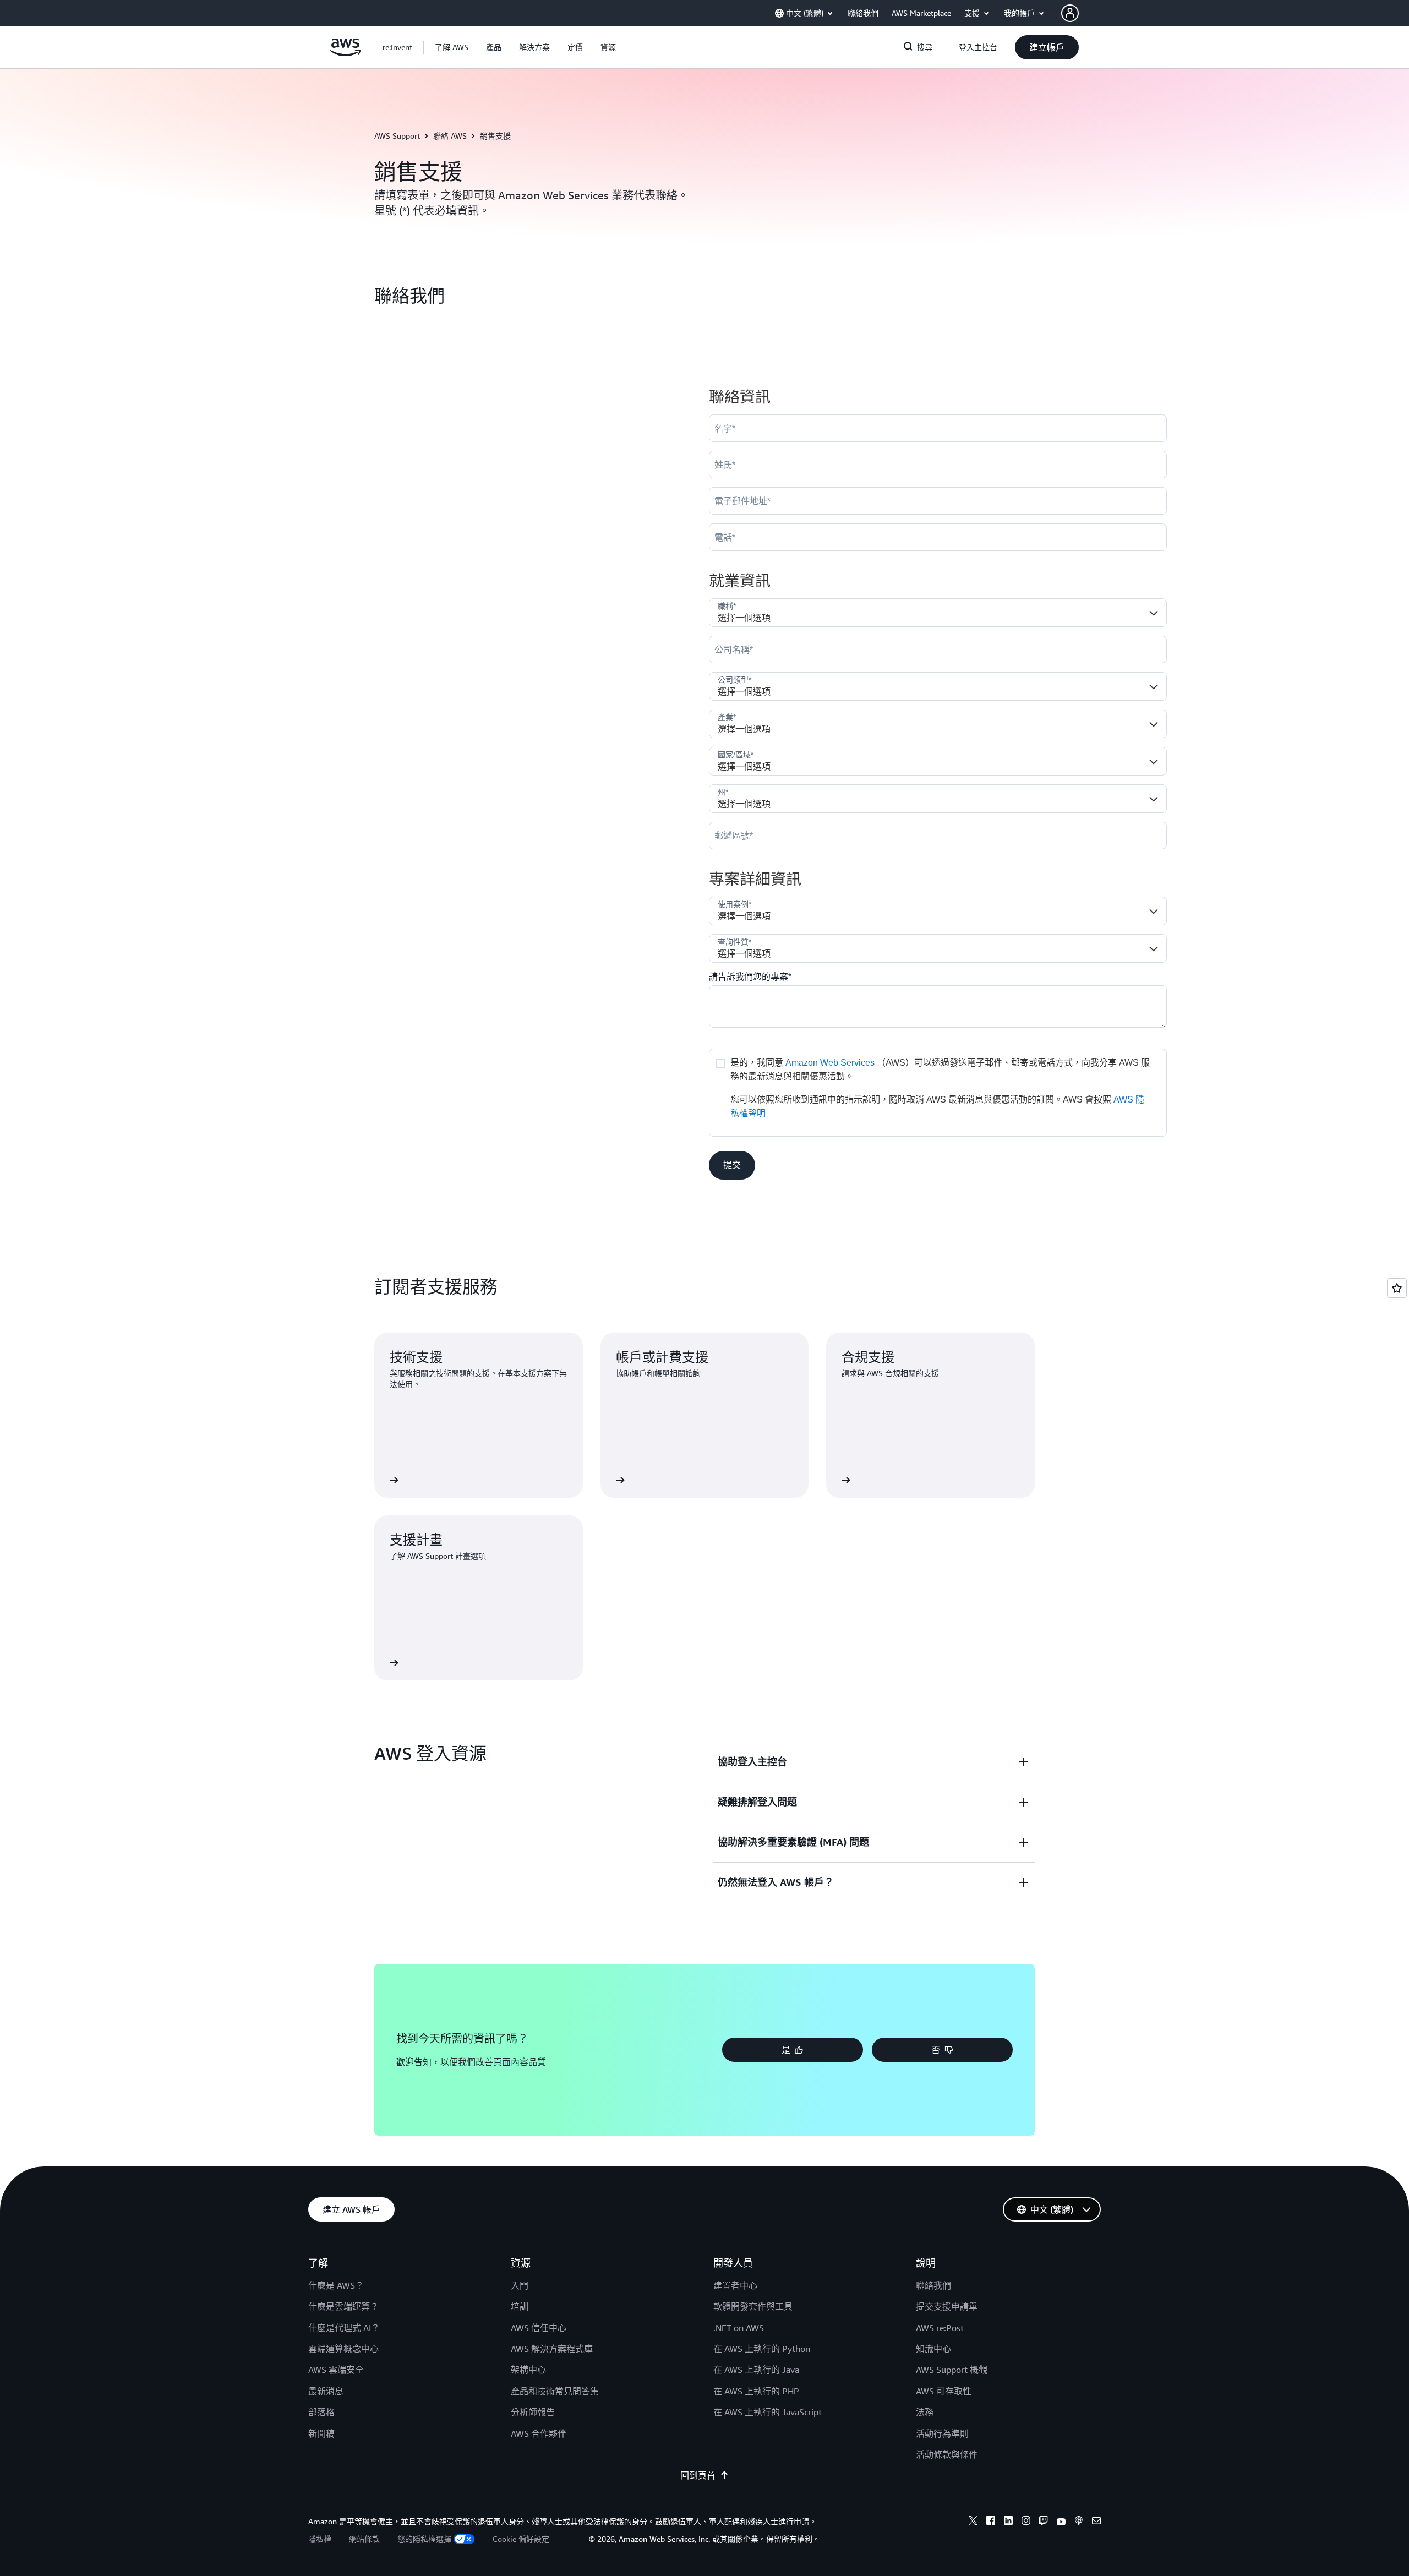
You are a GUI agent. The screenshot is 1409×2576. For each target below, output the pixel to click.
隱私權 (320, 2539)
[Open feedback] (1397, 1288)
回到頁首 (698, 2475)
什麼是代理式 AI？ (344, 2328)
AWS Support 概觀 (952, 2370)
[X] (973, 2522)
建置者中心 (735, 2285)
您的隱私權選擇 (424, 2539)
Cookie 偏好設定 (521, 2539)
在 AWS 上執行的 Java (756, 2370)
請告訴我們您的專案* (750, 977)
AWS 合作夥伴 (539, 2433)
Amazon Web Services (830, 1063)
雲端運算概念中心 (343, 2349)
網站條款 (364, 2539)
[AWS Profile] (1070, 13)
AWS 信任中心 (539, 2328)
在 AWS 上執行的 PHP (756, 2391)
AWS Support (397, 136)
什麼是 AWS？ (336, 2285)
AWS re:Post (940, 2328)
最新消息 (326, 2391)
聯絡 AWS (450, 136)
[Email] (1096, 2522)
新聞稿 (321, 2433)
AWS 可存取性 (944, 2391)
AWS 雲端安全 (336, 2370)
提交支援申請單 (947, 2306)
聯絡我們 (933, 2285)
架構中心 (528, 2370)
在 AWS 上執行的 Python (762, 2349)
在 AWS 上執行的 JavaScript (768, 2412)
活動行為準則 (942, 2433)
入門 (520, 2285)
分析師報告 (533, 2412)
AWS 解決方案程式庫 (552, 2349)
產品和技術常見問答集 (555, 2391)
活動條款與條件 (947, 2454)
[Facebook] (991, 2522)
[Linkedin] (1008, 2522)
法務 (925, 2412)
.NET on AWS (739, 2328)
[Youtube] (1061, 2522)
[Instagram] (1026, 2522)
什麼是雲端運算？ (343, 2306)
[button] (452, 47)
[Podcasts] (1079, 2522)
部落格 (321, 2412)
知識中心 (933, 2349)
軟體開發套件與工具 (753, 2306)
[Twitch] (1044, 2522)
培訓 (520, 2306)
